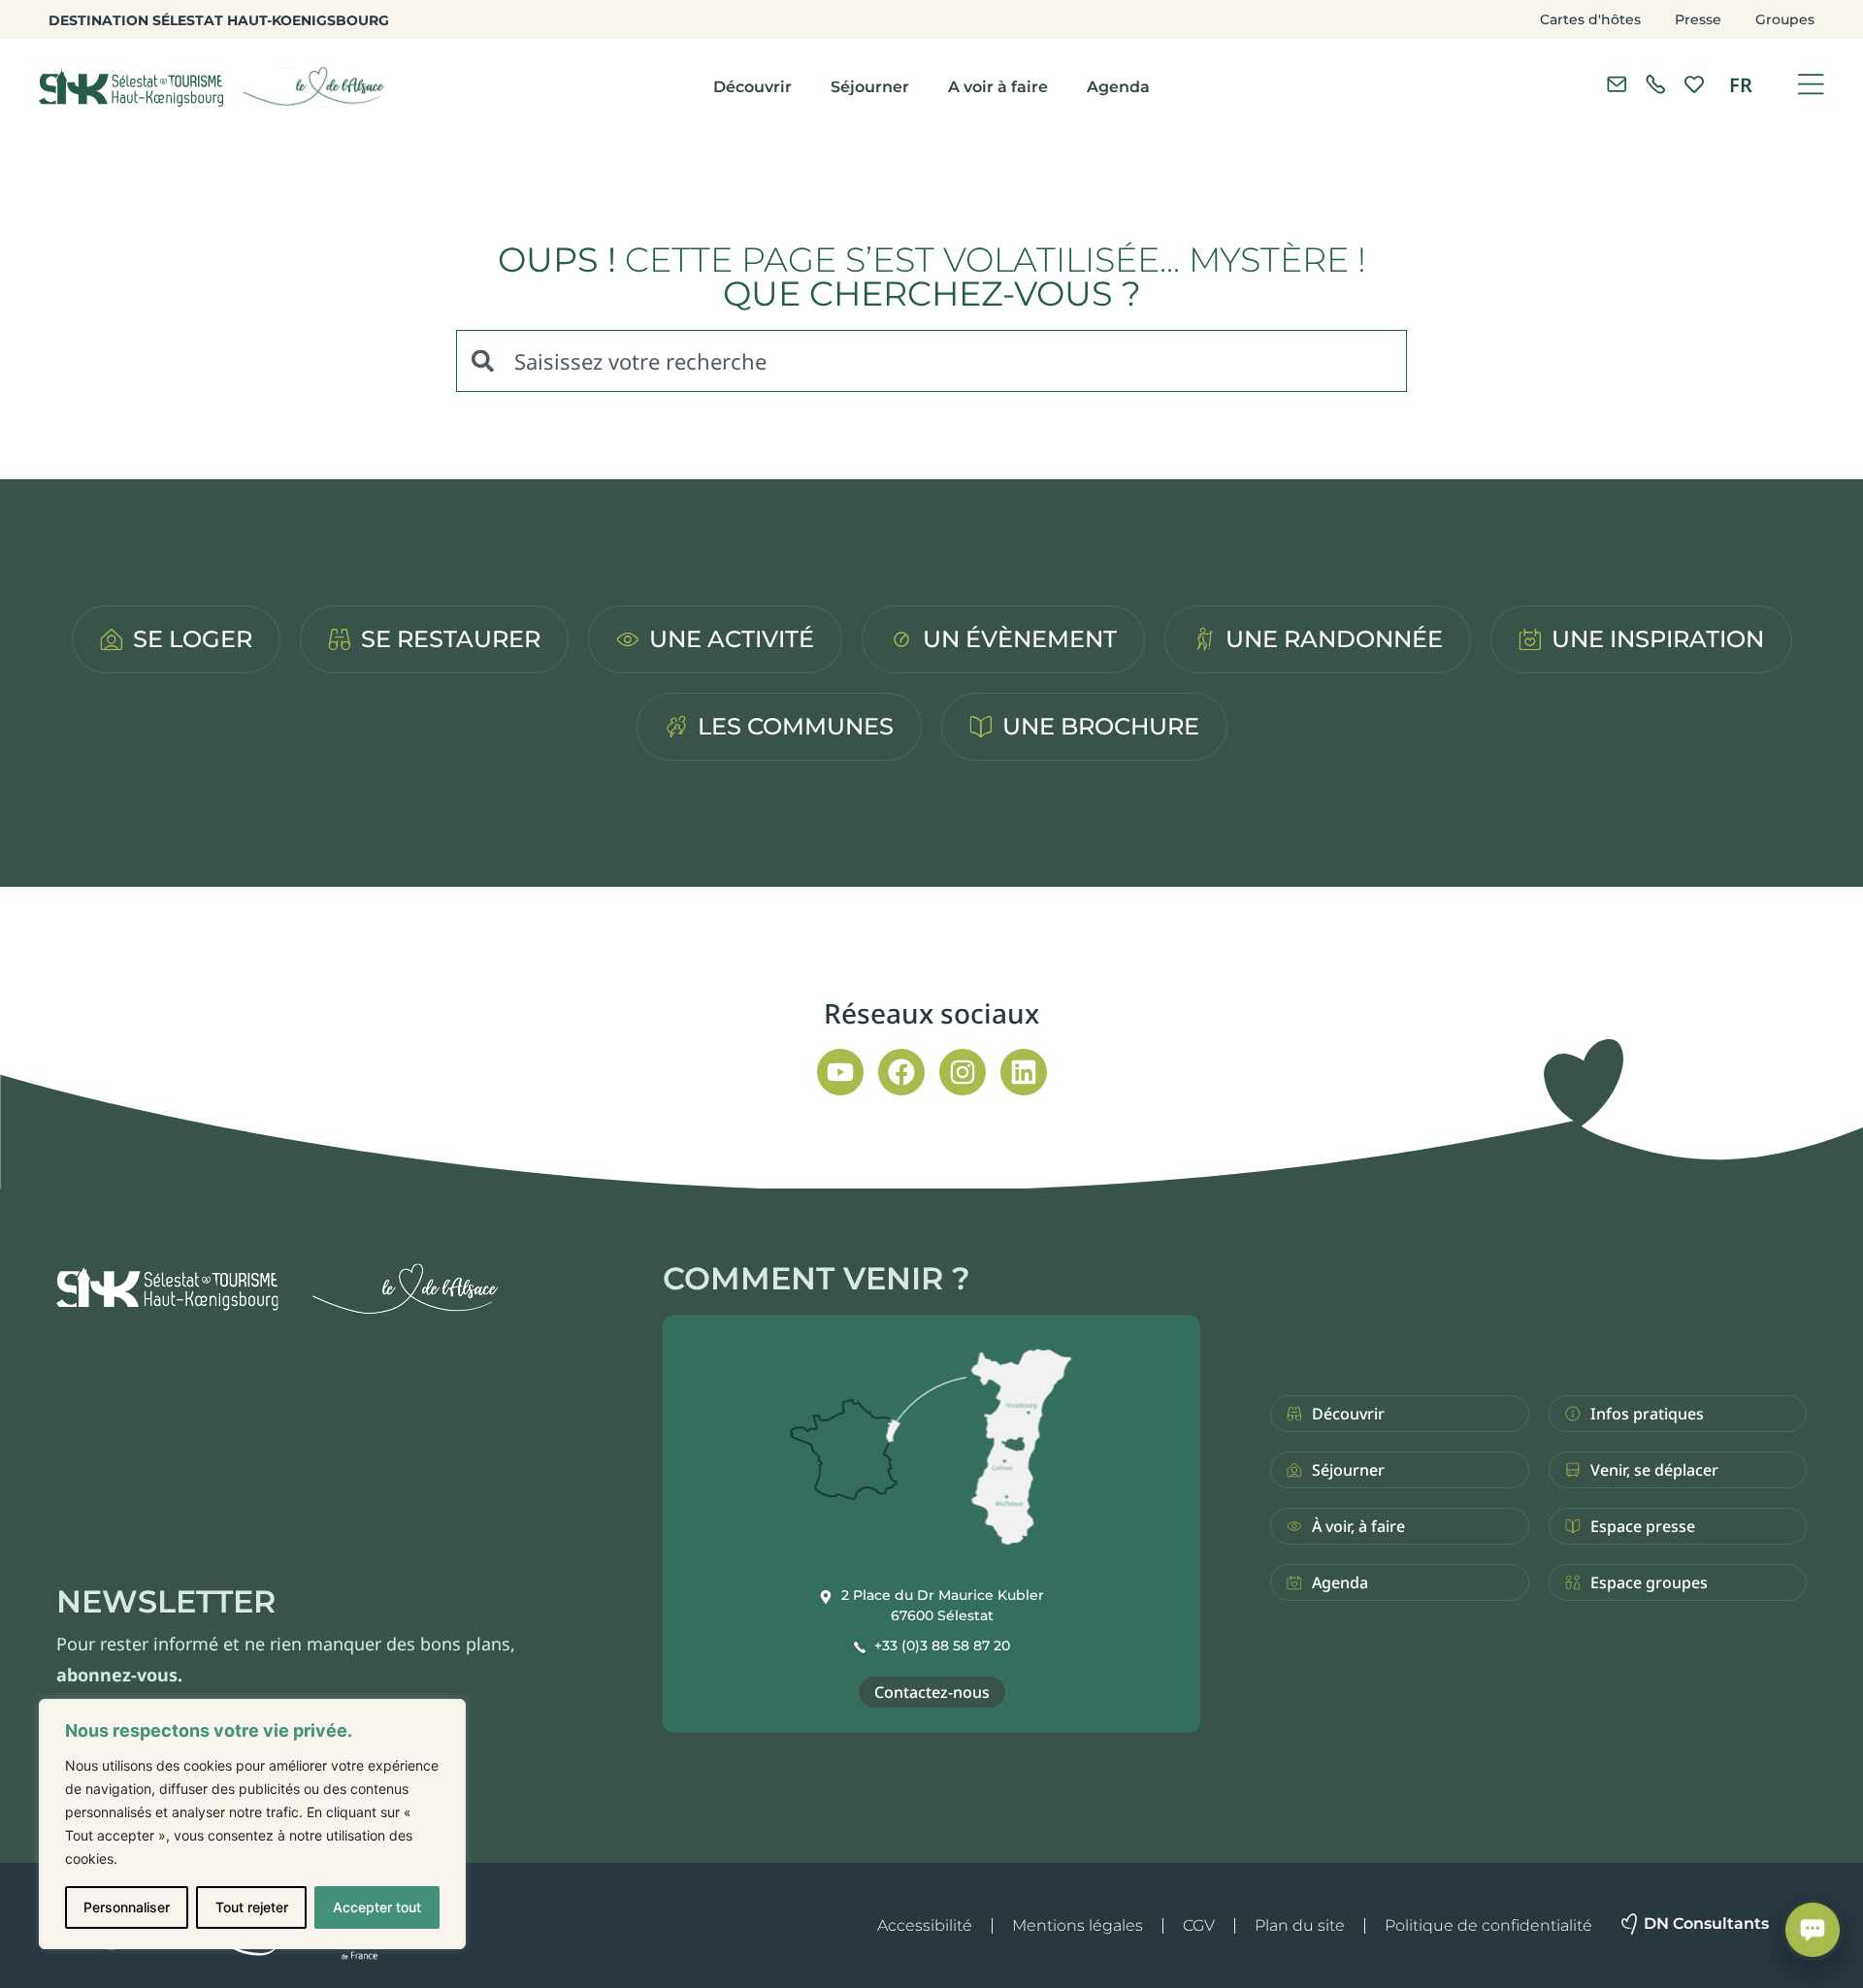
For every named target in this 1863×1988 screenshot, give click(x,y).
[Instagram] (963, 1072)
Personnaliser (127, 1907)
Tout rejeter (252, 1907)
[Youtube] (840, 1072)
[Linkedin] (1024, 1072)
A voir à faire (998, 87)
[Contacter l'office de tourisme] (1617, 84)
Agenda (1118, 87)
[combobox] (931, 361)
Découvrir (752, 87)
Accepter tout (377, 1907)
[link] (1655, 84)
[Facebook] (901, 1072)
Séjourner (870, 87)
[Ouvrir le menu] (1811, 84)
